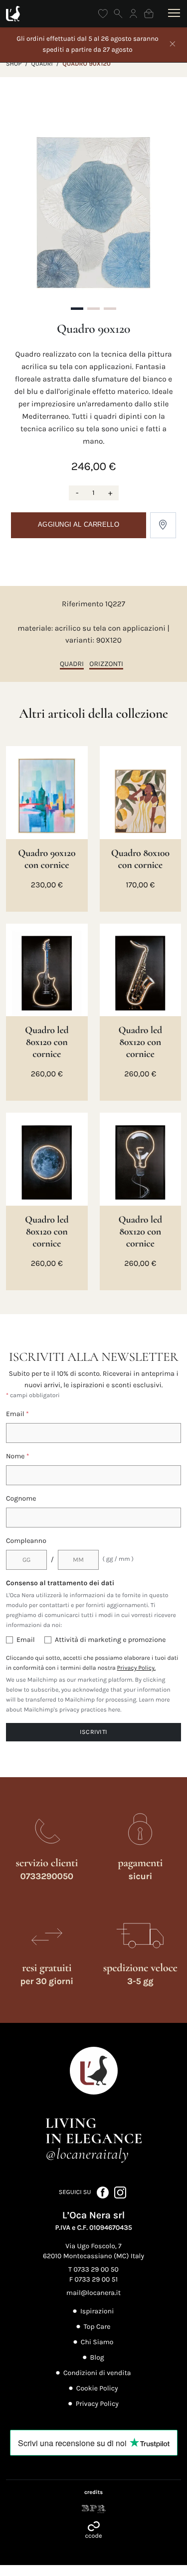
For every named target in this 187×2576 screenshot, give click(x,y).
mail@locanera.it (93, 2293)
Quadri (42, 64)
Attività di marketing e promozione (110, 1640)
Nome (18, 1456)
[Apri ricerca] (118, 14)
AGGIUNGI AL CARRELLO (79, 525)
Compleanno (26, 1541)
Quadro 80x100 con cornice (140, 859)
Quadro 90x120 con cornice (47, 859)
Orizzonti (106, 664)
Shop (14, 64)
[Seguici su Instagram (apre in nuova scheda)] (120, 2192)
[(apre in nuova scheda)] (93, 2509)
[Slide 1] (77, 309)
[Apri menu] (172, 13)
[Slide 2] (93, 309)
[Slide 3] (110, 309)
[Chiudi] (173, 45)
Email (17, 1414)
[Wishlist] (103, 14)
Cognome (21, 1498)
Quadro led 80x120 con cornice (47, 1042)
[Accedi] (133, 14)
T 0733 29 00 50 (93, 2269)
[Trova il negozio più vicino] (163, 525)
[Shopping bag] (149, 14)
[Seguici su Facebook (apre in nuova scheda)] (103, 2192)
